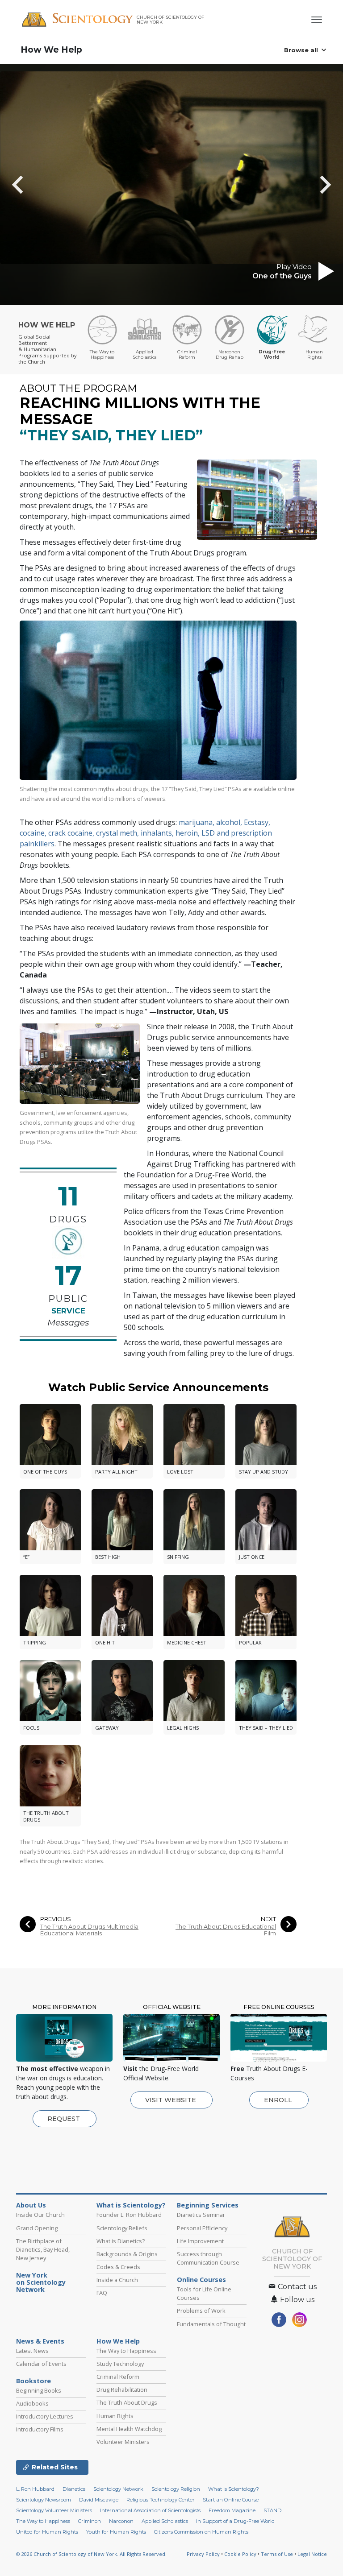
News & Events (40, 2341)
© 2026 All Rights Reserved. (91, 2554)
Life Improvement (200, 2241)
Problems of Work (201, 2311)
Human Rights (115, 2416)
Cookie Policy (240, 2554)
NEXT (268, 1919)
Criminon (90, 2521)
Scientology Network (118, 2489)
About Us (31, 2205)
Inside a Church (117, 2280)
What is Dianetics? (121, 2241)
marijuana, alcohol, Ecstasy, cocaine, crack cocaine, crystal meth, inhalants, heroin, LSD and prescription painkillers (146, 833)
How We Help (51, 50)
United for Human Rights (47, 2532)
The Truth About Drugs (127, 2402)
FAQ (102, 2293)
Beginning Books (39, 2390)
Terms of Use (277, 2554)
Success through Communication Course (208, 2258)
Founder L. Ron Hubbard (129, 2215)
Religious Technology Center (161, 2500)
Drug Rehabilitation (122, 2390)
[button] (33, 185)
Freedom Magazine (232, 2510)
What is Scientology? (131, 2205)
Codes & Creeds (118, 2267)
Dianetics (74, 2489)
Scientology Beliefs (122, 2228)
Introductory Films (40, 2429)
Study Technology (120, 2364)
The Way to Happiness (126, 2351)
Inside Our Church (40, 2215)
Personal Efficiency (202, 2228)
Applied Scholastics (165, 2521)
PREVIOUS (56, 1919)
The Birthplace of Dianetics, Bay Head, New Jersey (43, 2249)
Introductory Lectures (45, 2416)
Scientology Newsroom (44, 2500)
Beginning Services (208, 2205)
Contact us (296, 2287)
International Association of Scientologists (150, 2510)
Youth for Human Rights (116, 2532)
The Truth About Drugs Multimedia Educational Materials (89, 1930)
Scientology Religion (176, 2489)
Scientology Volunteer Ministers (54, 2510)
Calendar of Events (41, 2364)
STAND (272, 2510)
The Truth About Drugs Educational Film (226, 1930)
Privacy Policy (203, 2554)
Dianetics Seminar (201, 2215)
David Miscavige (99, 2500)
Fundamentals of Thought (211, 2324)
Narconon (121, 2521)
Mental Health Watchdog (129, 2429)
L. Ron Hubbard (35, 2489)
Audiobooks (32, 2403)
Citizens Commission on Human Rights (201, 2532)
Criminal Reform (118, 2377)
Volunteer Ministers (123, 2442)
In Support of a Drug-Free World (235, 2521)
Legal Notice (312, 2554)
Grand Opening (37, 2228)
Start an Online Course (231, 2500)
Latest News (32, 2351)
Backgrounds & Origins (127, 2254)
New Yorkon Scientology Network (41, 2282)
